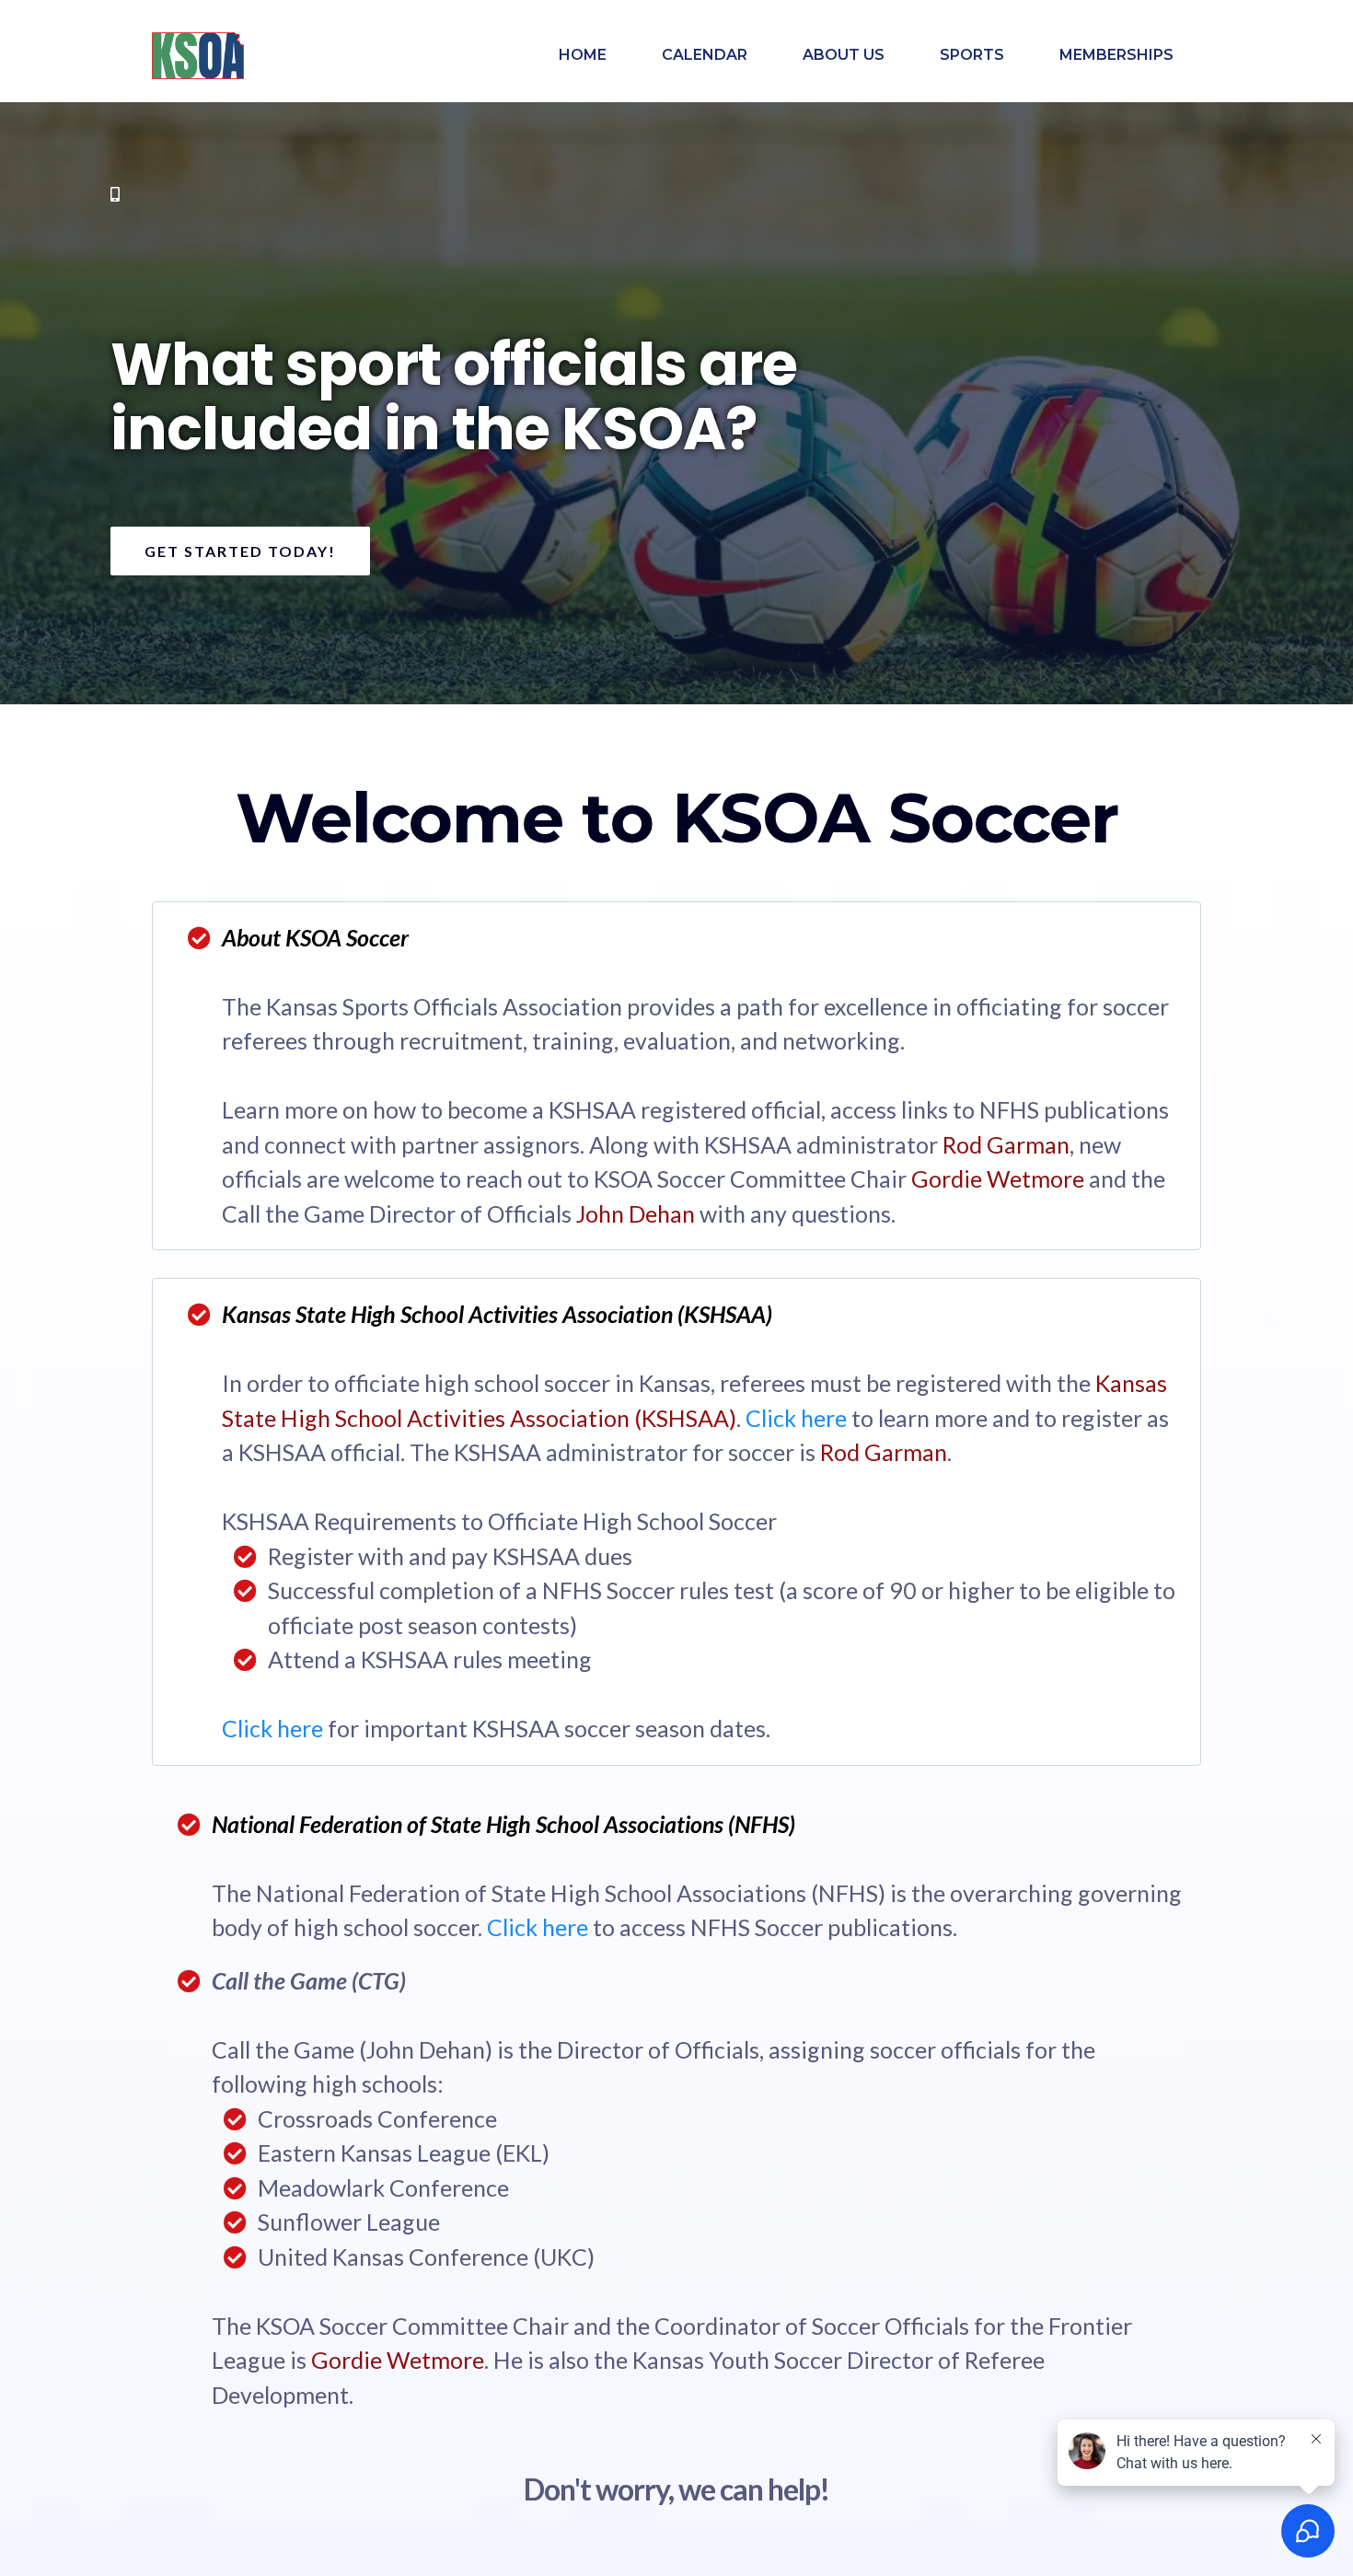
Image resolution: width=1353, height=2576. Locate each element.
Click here (796, 1418)
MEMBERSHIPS (1116, 55)
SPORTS (972, 55)
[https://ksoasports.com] (198, 56)
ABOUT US (844, 55)
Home (583, 55)
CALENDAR (705, 55)
